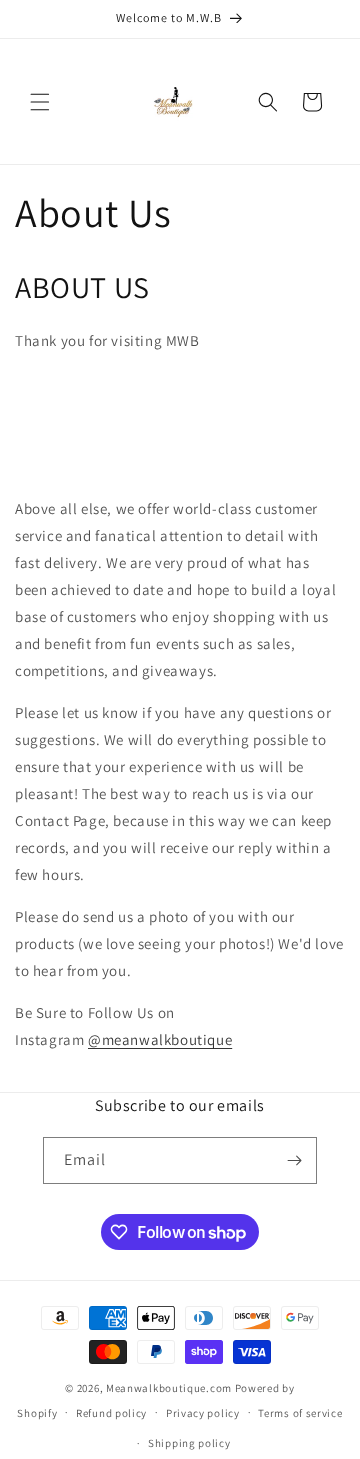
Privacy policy (203, 1413)
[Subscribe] (294, 1160)
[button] (40, 102)
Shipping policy (189, 1443)
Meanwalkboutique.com (169, 1388)
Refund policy (111, 1413)
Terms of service (300, 1413)
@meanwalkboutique (160, 1039)
